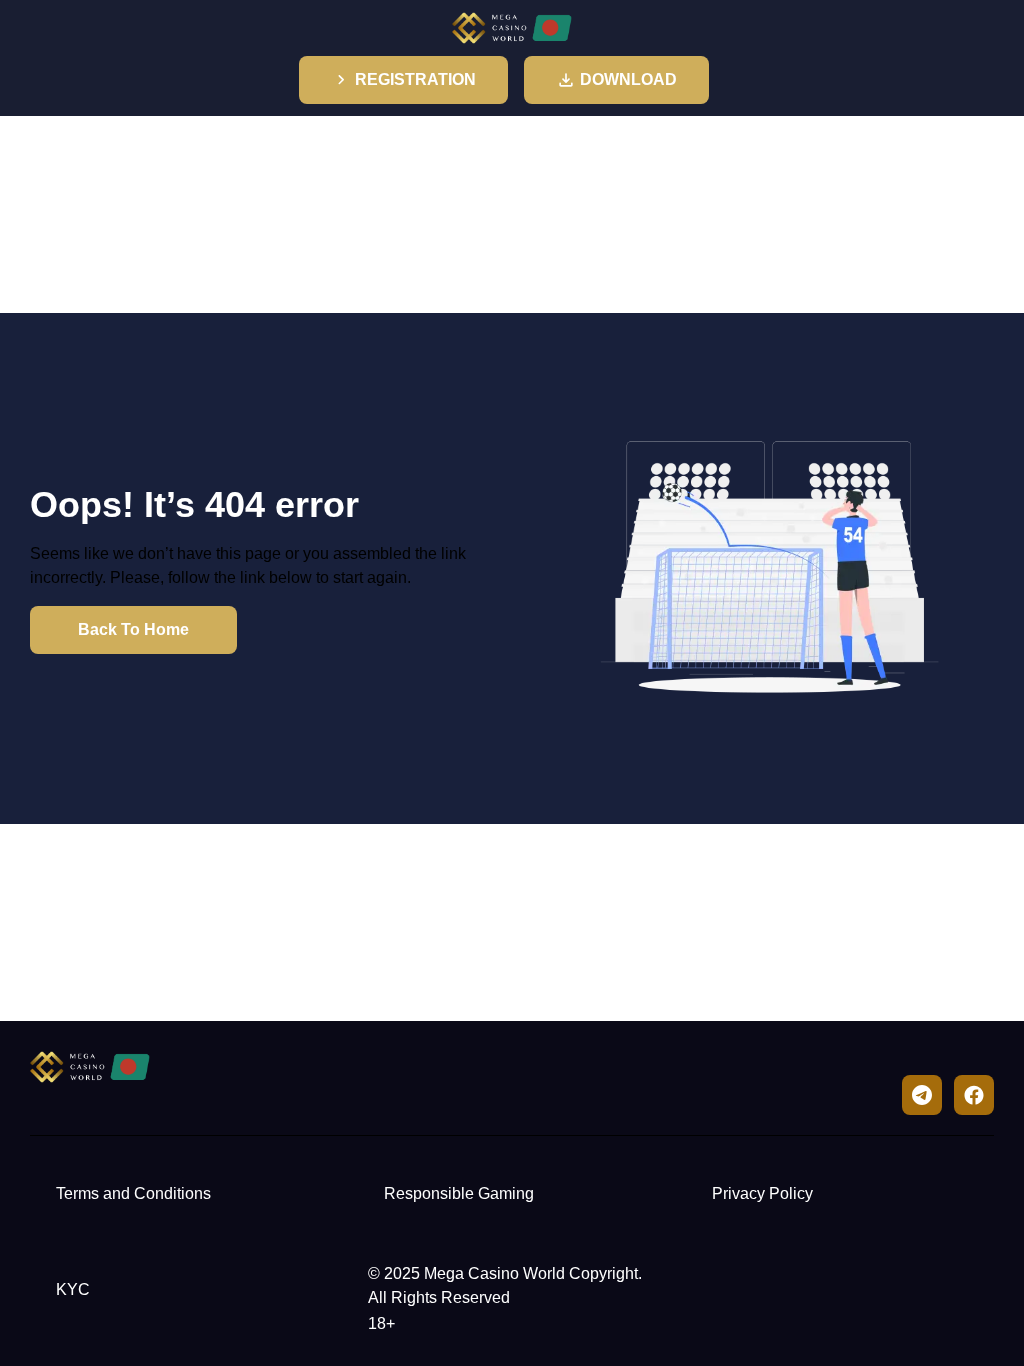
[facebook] (974, 1095)
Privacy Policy (762, 1193)
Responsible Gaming (459, 1193)
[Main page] (512, 28)
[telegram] (922, 1095)
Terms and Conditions (133, 1193)
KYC (73, 1289)
